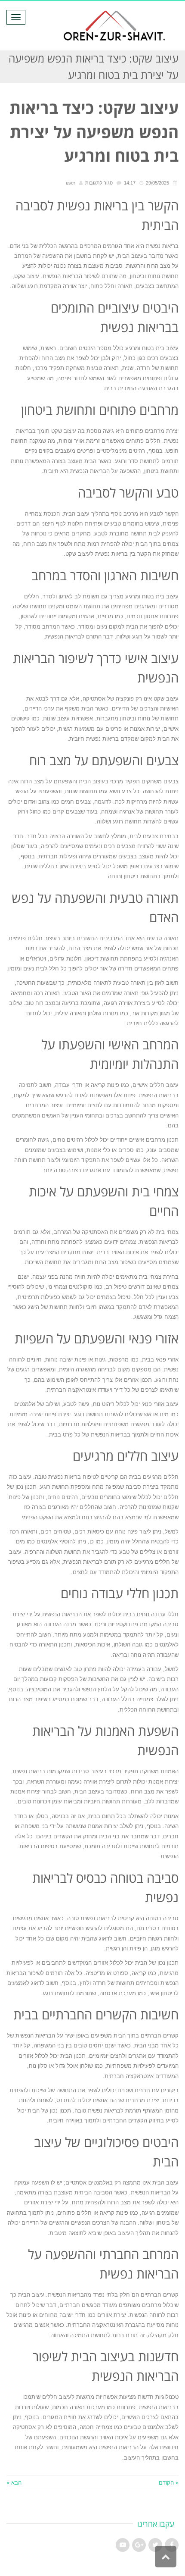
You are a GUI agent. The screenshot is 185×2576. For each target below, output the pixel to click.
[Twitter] (155, 2545)
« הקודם (169, 2483)
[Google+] (139, 2545)
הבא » (14, 2483)
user (71, 183)
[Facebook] (172, 2545)
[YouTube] (123, 2545)
